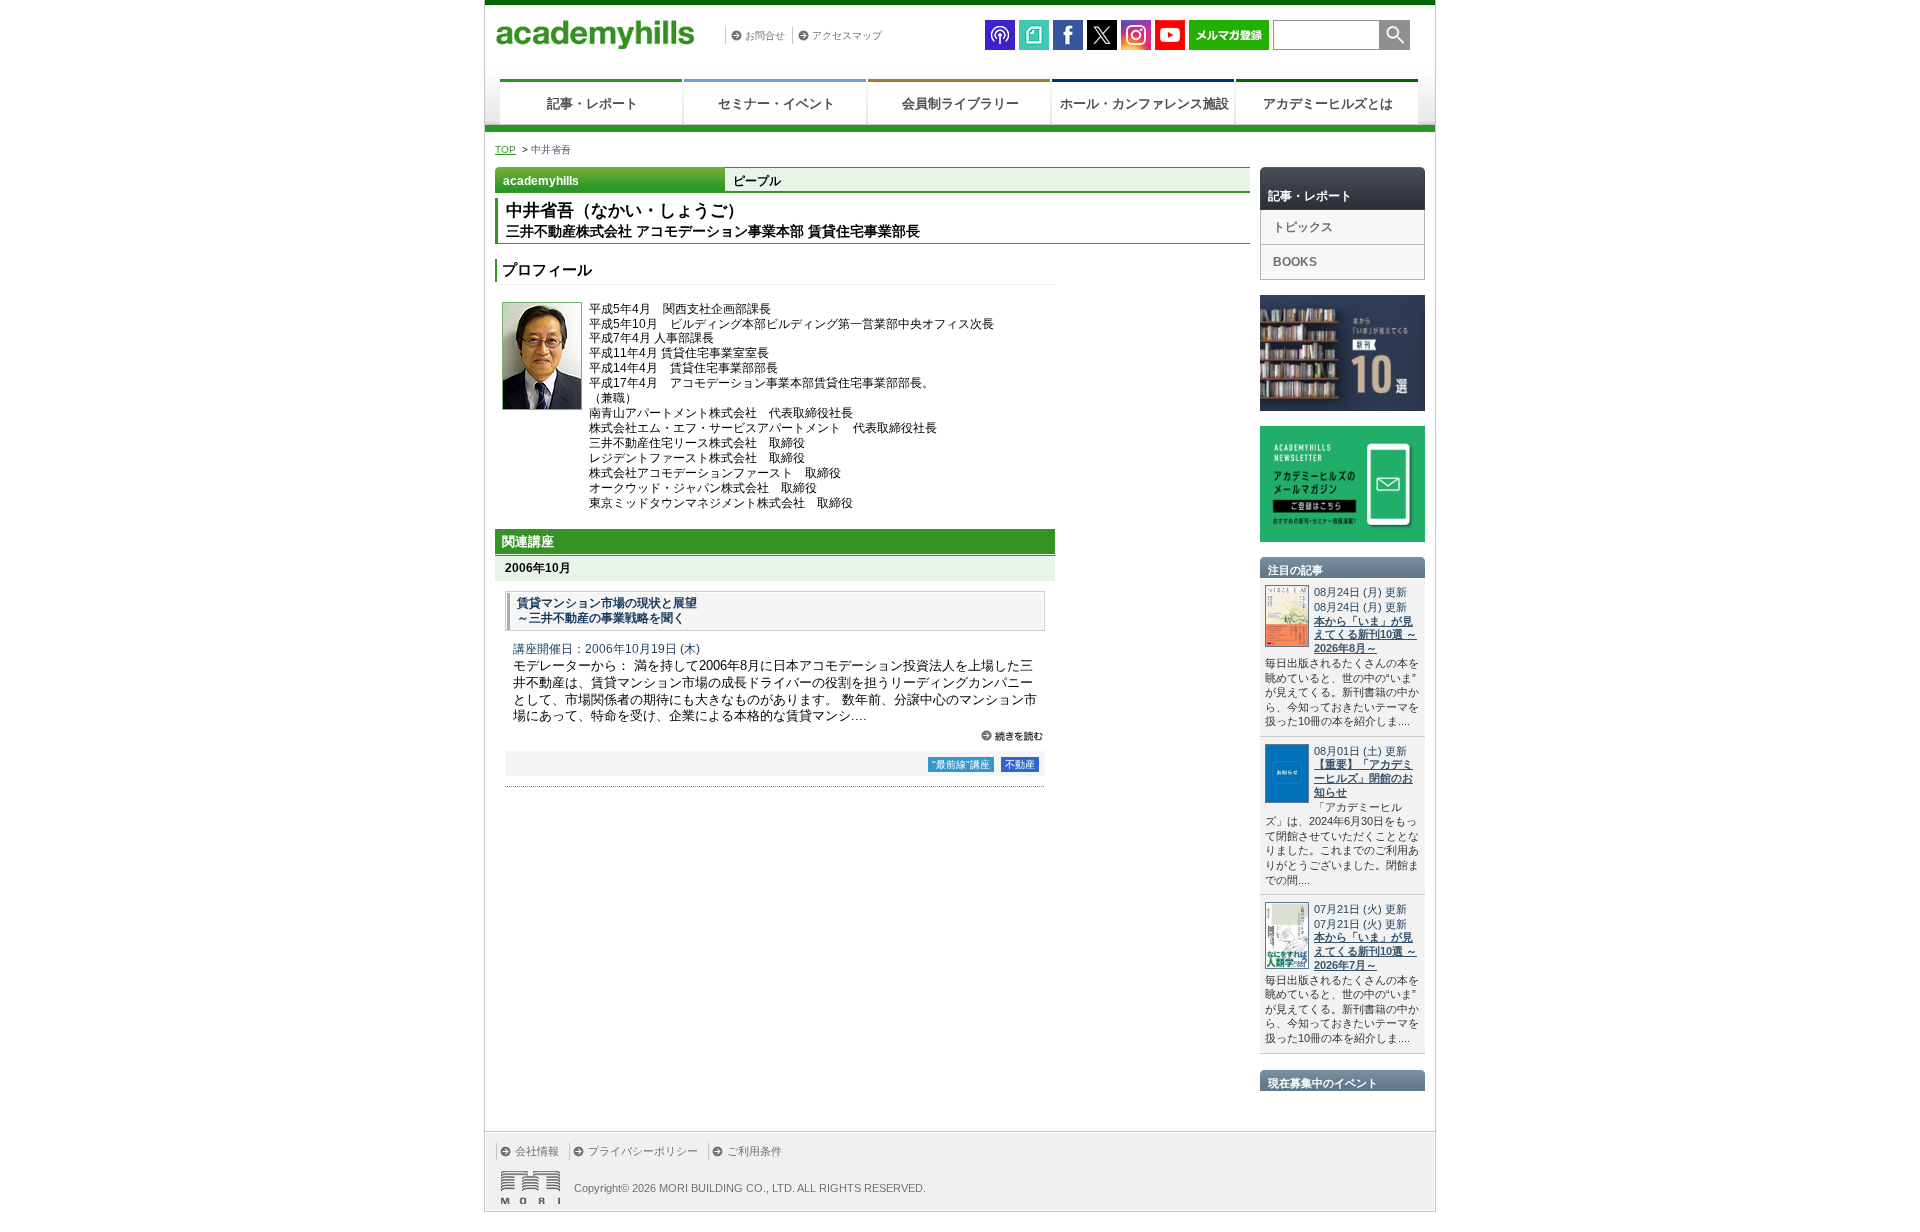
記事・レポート (592, 103)
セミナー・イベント (776, 103)
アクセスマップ (847, 35)
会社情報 (537, 1151)
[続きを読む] (1012, 735)
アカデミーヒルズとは (1328, 103)
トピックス (1303, 227)
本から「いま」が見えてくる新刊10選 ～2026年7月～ (1365, 951)
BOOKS (1295, 262)
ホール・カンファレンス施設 (1144, 103)
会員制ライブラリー (960, 103)
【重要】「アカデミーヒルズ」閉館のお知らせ (1363, 778)
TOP (505, 149)
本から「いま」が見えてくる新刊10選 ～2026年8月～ (1365, 635)
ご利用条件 (754, 1151)
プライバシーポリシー (643, 1151)
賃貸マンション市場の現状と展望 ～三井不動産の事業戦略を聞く (607, 611)
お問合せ (765, 35)
